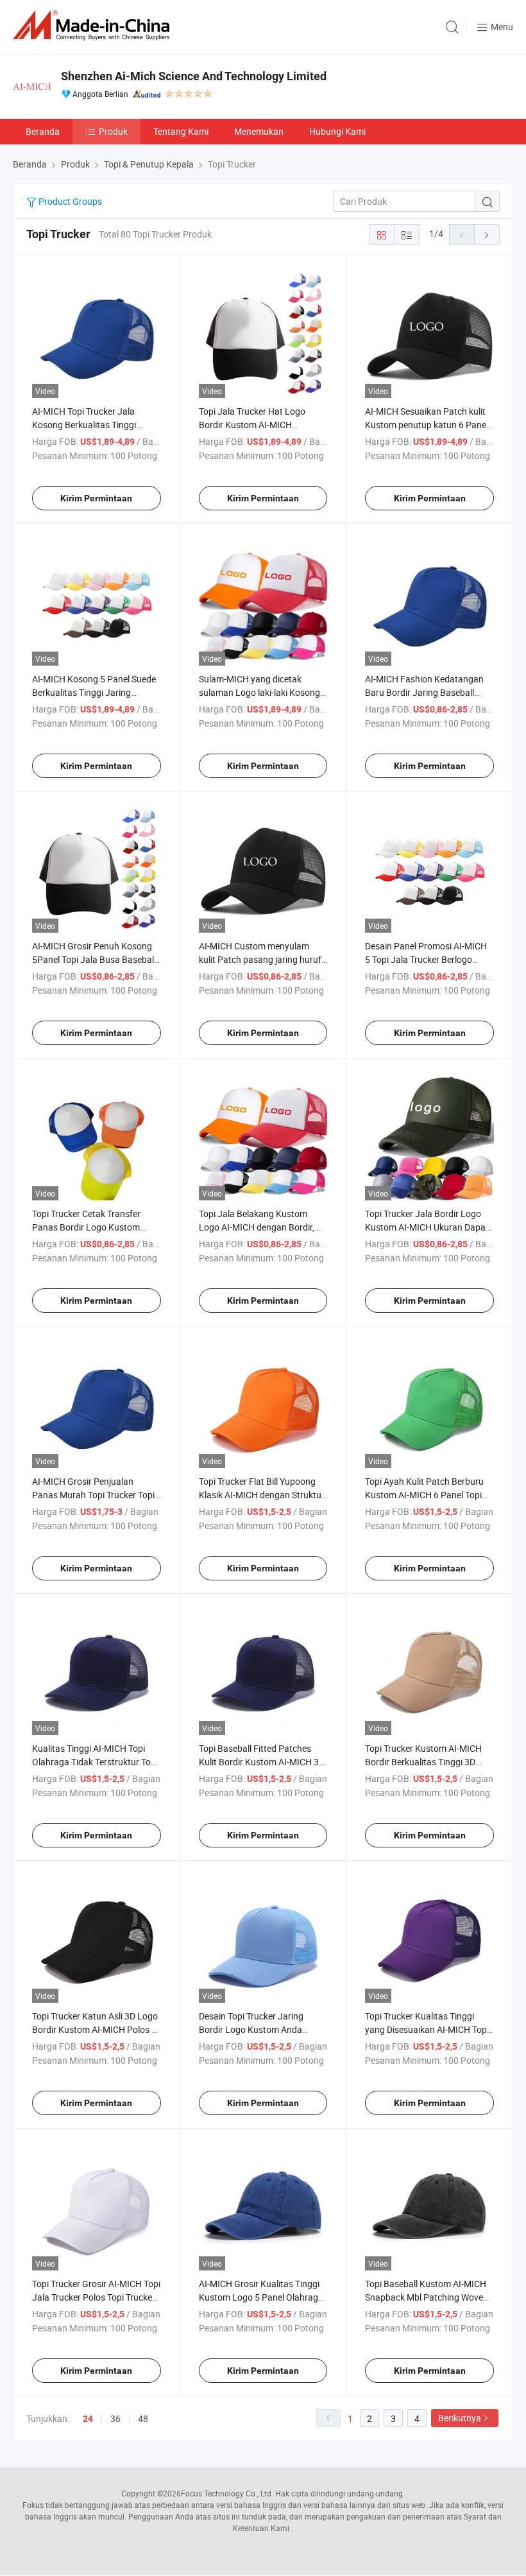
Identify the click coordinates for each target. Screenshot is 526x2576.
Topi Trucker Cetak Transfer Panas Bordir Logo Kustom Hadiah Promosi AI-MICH (86, 1227)
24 (88, 2419)
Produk (113, 131)
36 (115, 2418)
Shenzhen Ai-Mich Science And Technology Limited (194, 76)
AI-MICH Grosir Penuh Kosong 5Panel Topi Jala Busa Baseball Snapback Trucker (94, 959)
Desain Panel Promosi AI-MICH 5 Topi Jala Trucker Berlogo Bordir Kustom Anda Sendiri (426, 959)
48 (143, 2418)
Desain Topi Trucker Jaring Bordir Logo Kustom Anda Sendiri (251, 2029)
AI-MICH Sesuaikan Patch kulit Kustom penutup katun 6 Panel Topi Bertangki (427, 425)
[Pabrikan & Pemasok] (94, 25)
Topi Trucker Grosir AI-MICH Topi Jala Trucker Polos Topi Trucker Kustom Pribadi (96, 2297)
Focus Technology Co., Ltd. (227, 2493)
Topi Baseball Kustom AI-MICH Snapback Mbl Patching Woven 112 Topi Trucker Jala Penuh (427, 2297)
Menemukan (259, 131)
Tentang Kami (181, 131)
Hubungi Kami (337, 131)
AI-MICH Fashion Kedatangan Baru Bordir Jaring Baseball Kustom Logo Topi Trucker (424, 692)
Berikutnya (460, 2418)
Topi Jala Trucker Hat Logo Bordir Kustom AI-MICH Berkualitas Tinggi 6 (252, 425)
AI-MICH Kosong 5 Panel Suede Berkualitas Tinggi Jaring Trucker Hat (94, 692)
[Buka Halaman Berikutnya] (487, 234)
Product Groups (69, 201)
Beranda (43, 131)
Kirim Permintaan (96, 498)
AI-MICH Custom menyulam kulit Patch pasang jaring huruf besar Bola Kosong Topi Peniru (260, 959)
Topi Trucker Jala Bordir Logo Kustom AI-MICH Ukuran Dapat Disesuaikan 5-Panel (427, 1227)
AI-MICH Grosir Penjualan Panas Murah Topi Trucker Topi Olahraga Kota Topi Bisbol (93, 1495)
